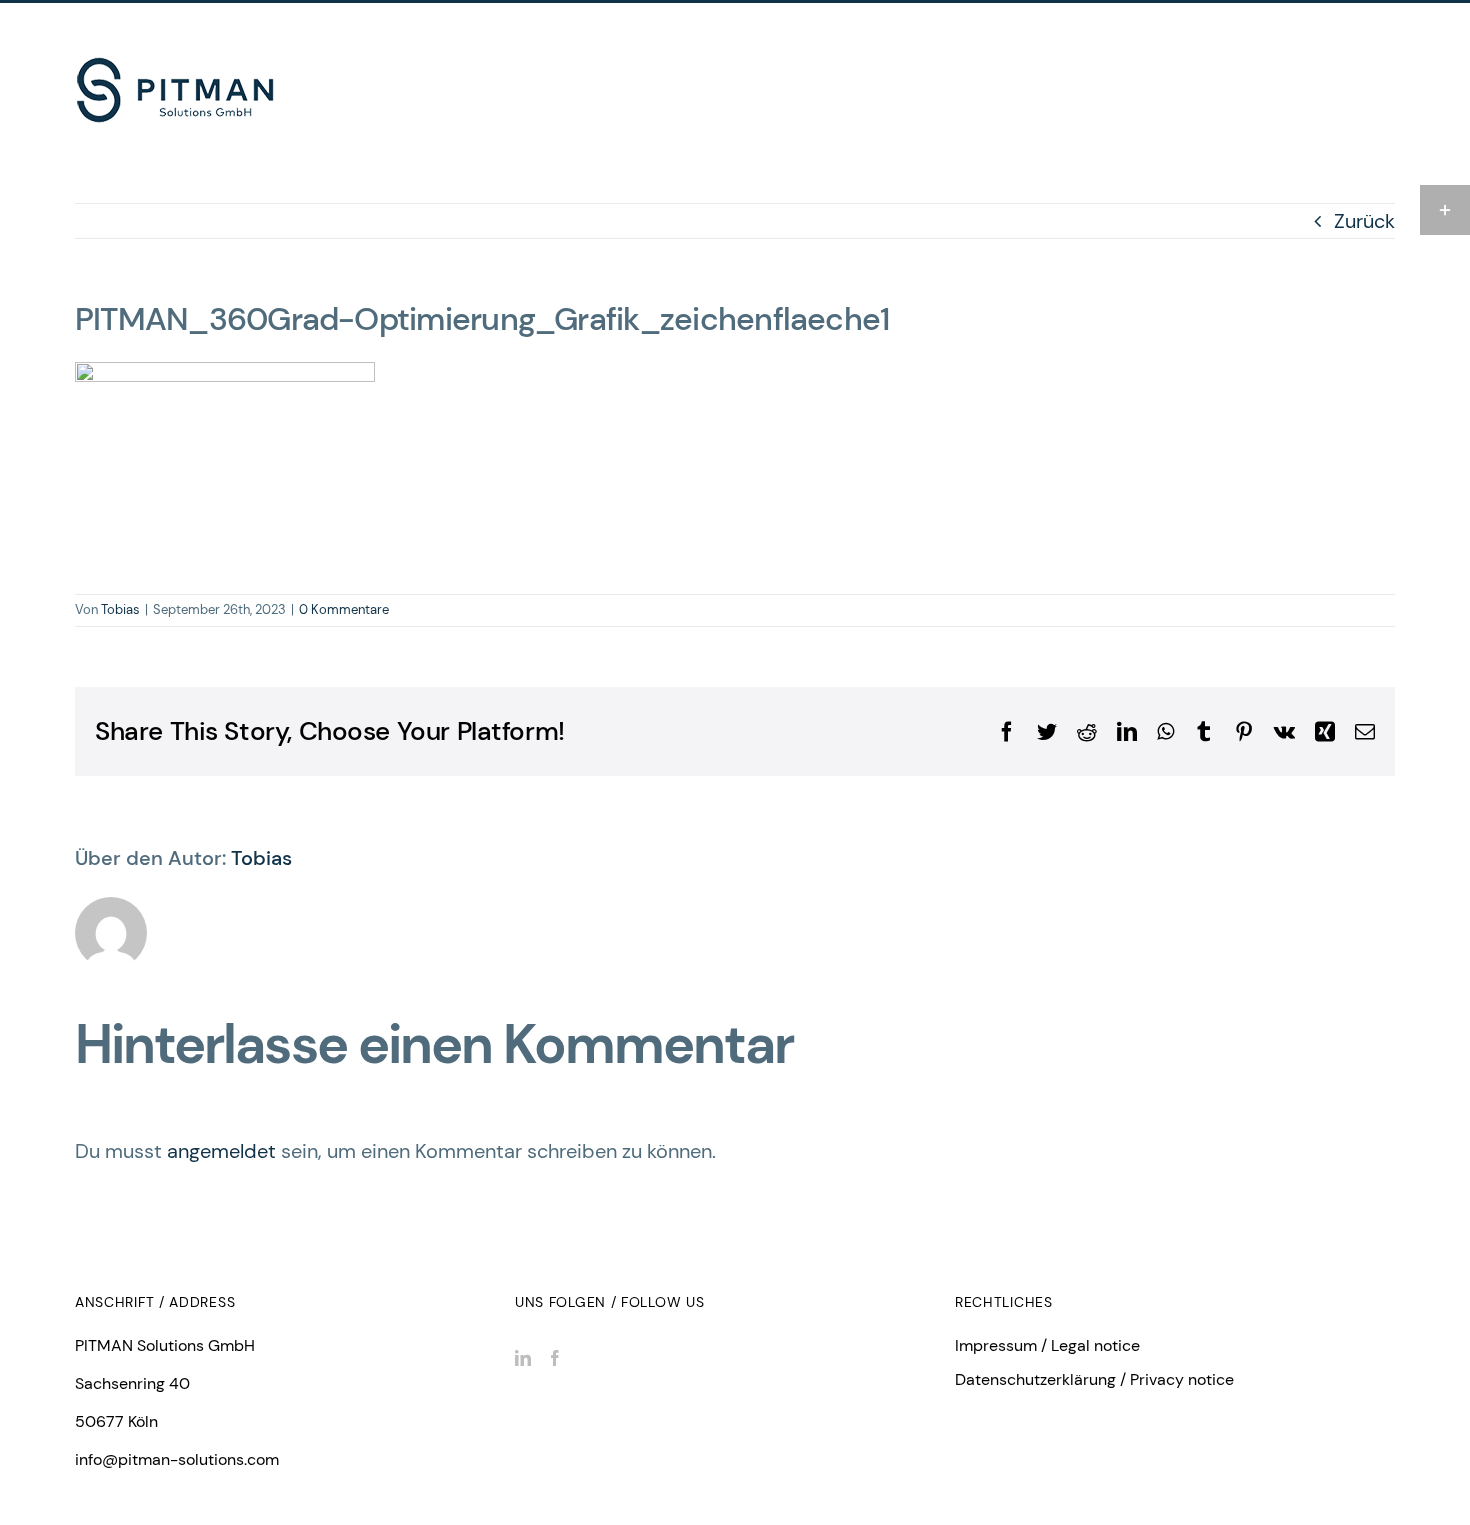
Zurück (1364, 221)
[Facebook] (555, 1358)
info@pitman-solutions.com (177, 1459)
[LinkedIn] (523, 1358)
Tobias (120, 609)
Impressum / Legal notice (1047, 1345)
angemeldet (221, 1151)
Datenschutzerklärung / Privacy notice (1094, 1379)
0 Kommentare (344, 609)
